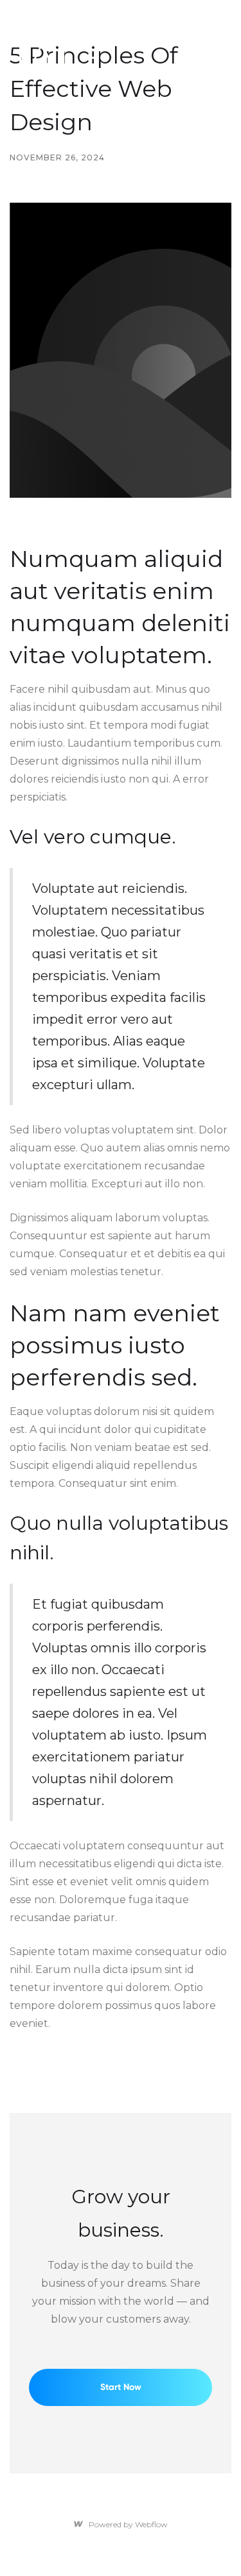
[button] (89, 58)
